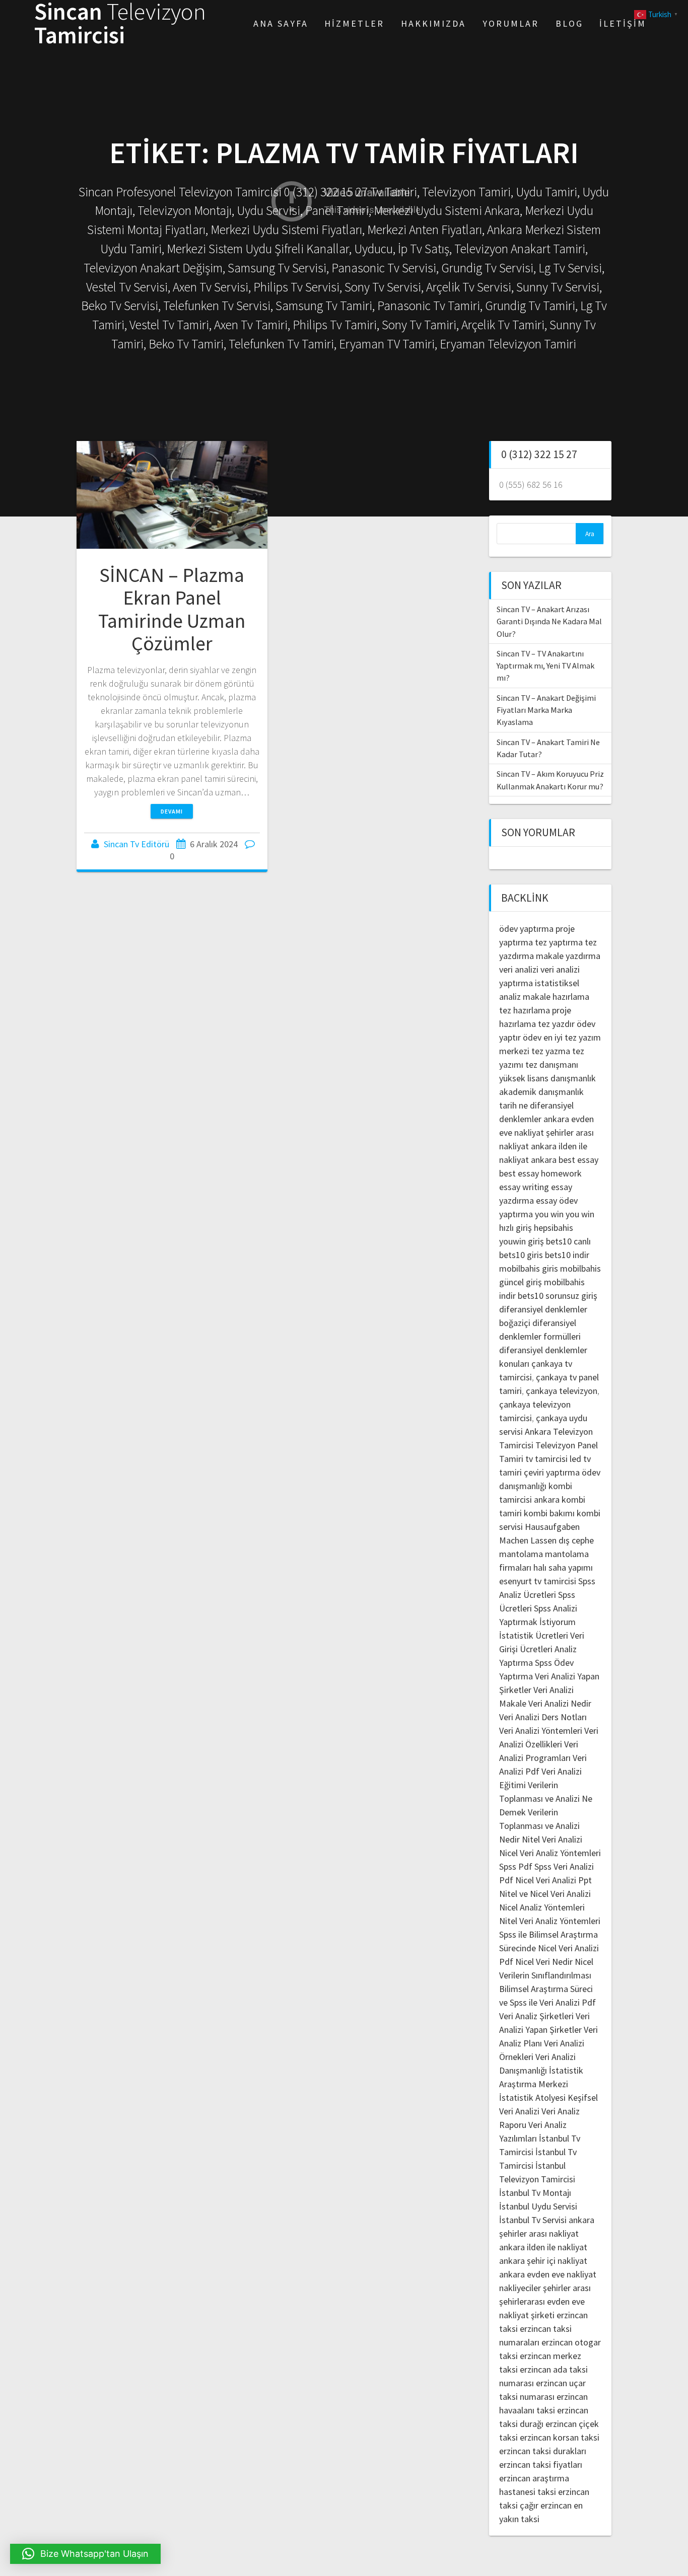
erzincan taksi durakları (543, 2451)
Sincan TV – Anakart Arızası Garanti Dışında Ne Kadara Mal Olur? (549, 621)
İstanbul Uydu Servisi (538, 2206)
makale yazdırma (568, 956)
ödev (532, 1037)
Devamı (172, 811)
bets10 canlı (568, 1241)
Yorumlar (511, 23)
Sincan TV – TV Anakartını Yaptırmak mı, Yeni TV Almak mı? (545, 666)
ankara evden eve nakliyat (548, 2274)
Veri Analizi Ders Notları (543, 1717)
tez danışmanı (552, 1064)
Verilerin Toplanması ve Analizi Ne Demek (546, 1798)
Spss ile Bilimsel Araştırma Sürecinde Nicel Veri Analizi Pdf (549, 1948)
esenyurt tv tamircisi (538, 1581)
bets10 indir (567, 1255)
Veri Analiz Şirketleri (536, 2016)
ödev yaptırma (527, 929)
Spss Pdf (516, 1866)
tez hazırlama (525, 1010)
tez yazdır (556, 1024)
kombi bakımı (549, 1513)
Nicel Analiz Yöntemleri (542, 1907)
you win (549, 1214)
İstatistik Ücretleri (534, 1635)
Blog (569, 23)
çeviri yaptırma (553, 1472)
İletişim (623, 23)
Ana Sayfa (281, 23)
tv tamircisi (546, 1459)
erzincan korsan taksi (560, 2437)
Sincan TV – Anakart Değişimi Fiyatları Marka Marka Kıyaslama (546, 710)
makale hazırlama (556, 997)
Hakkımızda (433, 23)
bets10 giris (521, 1255)
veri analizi (519, 969)
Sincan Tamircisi (120, 24)
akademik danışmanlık (541, 1092)
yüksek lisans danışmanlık (547, 1078)
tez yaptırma (559, 942)
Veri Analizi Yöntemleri (541, 1731)
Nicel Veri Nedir (544, 1962)
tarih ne (514, 1105)
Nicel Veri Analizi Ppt (554, 1880)
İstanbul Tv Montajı (535, 2193)
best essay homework (540, 1173)
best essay (578, 1160)
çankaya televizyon (562, 1391)
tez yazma (551, 1051)
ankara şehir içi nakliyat (543, 2261)
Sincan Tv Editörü (136, 844)
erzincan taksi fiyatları (541, 2464)
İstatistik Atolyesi (532, 2097)
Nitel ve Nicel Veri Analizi (545, 1894)
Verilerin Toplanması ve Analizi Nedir (539, 1826)
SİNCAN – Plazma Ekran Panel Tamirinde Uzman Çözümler (172, 609)
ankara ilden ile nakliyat (543, 2247)
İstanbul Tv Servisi (533, 2220)
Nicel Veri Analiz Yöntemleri (550, 1853)
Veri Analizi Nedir (560, 1703)
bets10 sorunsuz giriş (558, 1296)
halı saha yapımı (563, 1567)
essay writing (524, 1187)
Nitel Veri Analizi (552, 1839)
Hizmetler (354, 23)
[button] (85, 2554)
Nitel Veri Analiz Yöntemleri (550, 1921)
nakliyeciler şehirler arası (545, 2288)
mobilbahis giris (529, 1268)
